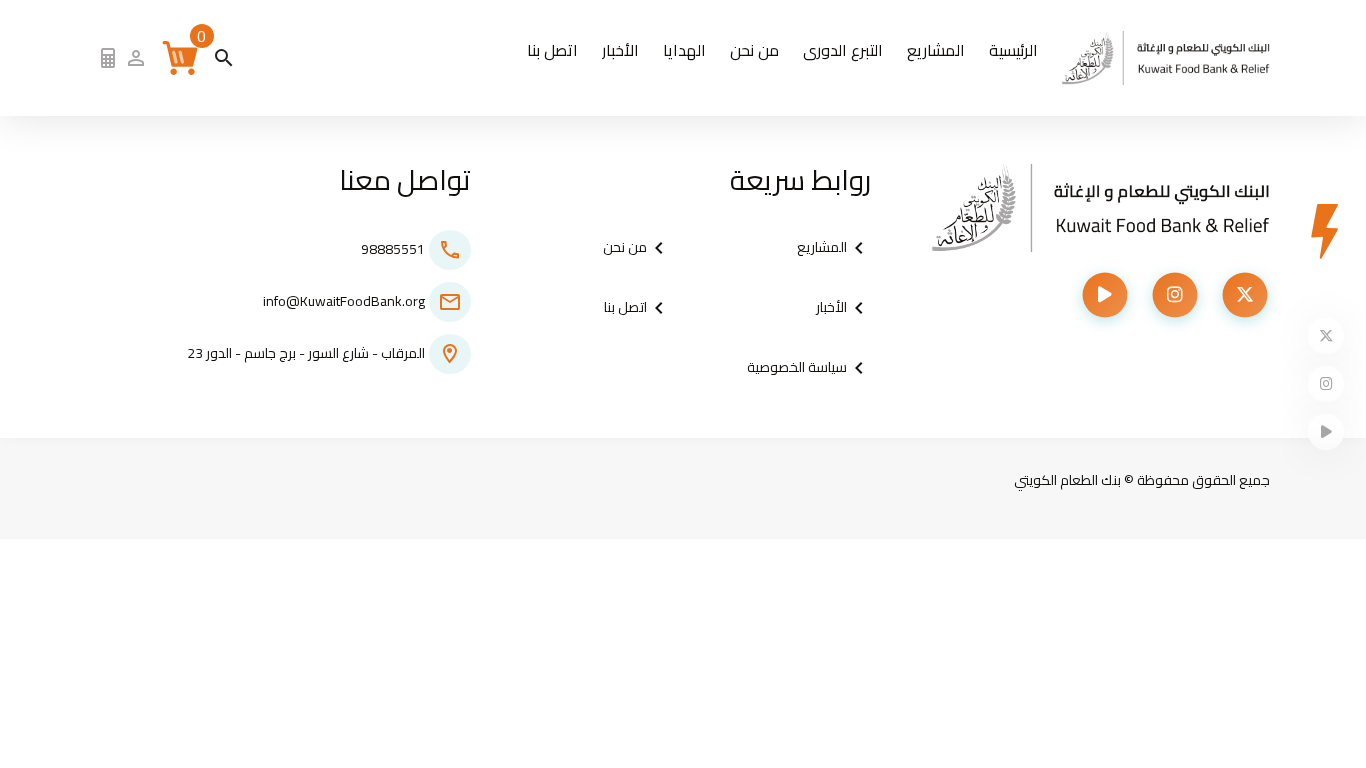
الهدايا (684, 50)
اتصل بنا (552, 50)
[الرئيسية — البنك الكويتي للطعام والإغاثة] (1166, 58)
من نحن (754, 50)
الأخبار (620, 50)
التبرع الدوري (843, 50)
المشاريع (936, 50)
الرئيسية (1013, 50)
